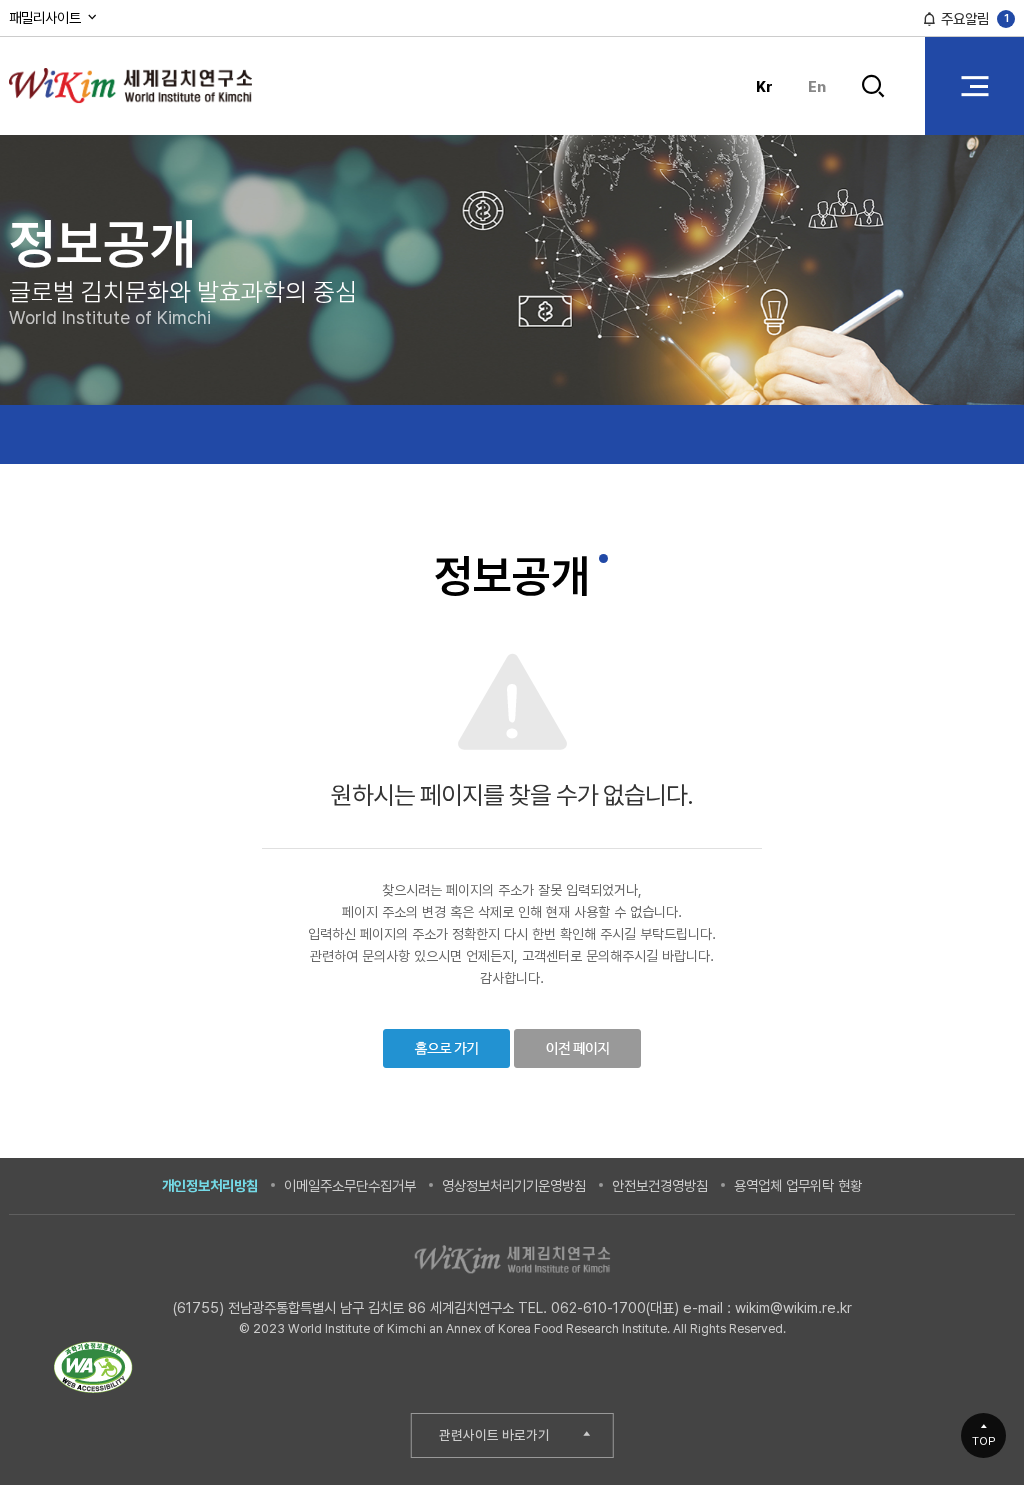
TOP (984, 1441)
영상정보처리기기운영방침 (514, 1185)
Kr (764, 86)
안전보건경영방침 (660, 1185)
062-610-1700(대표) (615, 1307)
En (817, 86)
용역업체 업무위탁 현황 (798, 1185)
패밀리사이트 (47, 17)
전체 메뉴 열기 (974, 85)
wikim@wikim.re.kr (793, 1307)
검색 (873, 101)
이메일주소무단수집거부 (350, 1185)
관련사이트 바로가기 (494, 1435)
